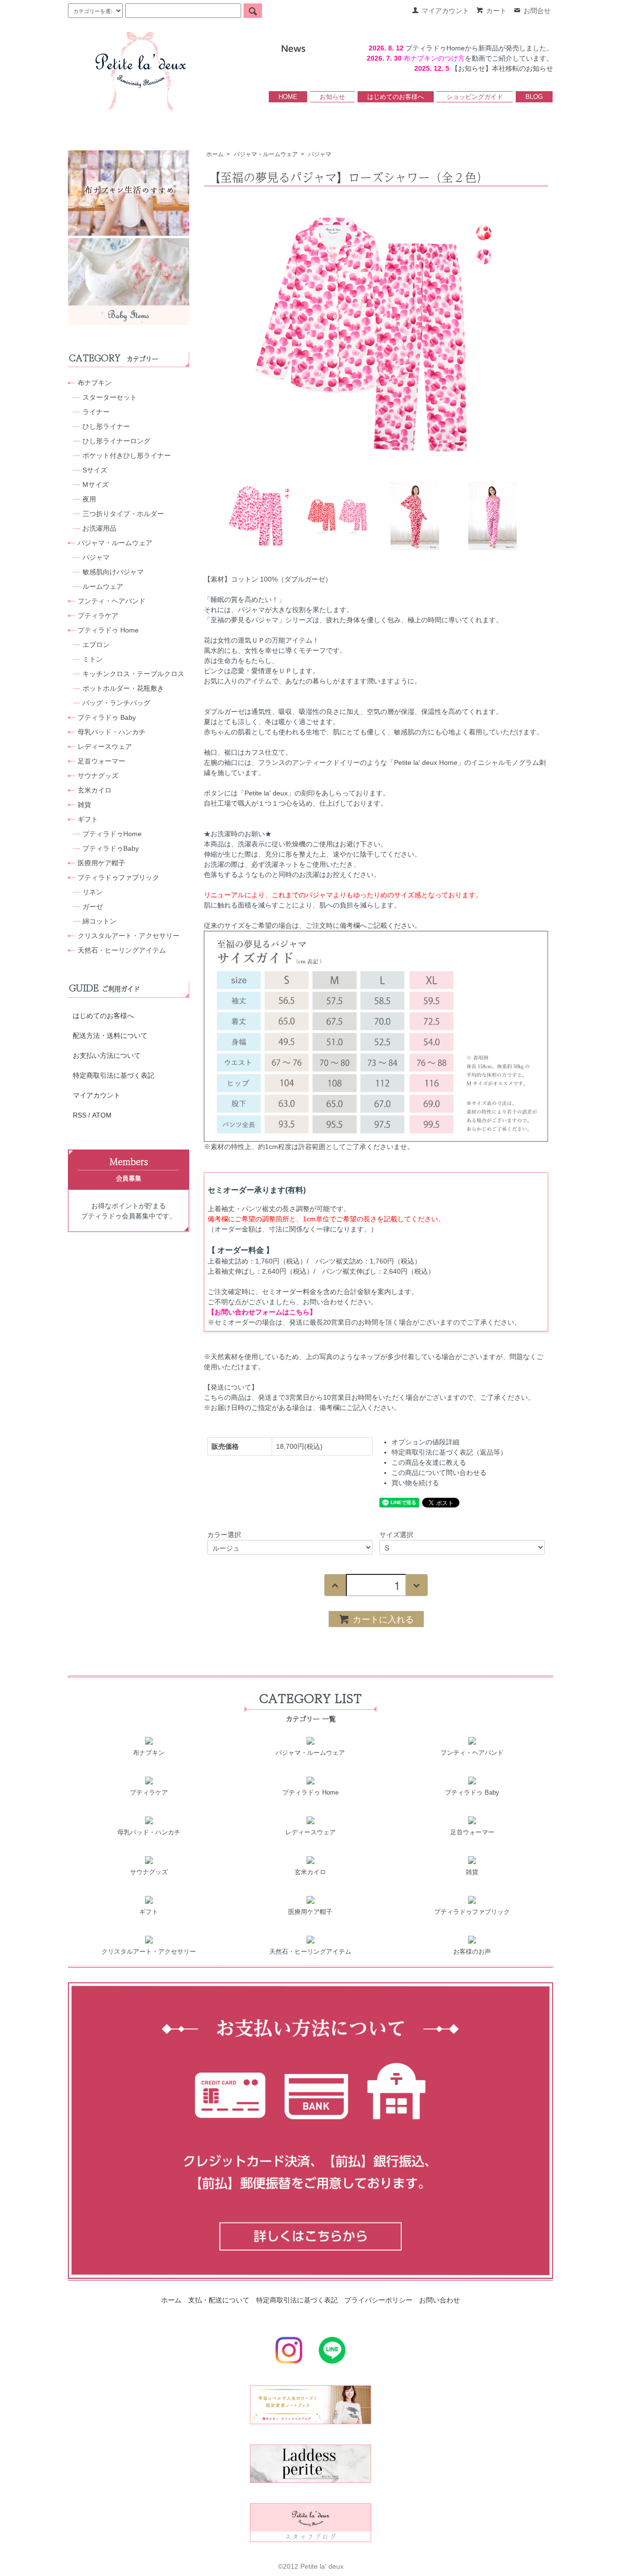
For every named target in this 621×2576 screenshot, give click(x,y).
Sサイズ (95, 470)
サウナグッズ (98, 776)
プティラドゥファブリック (118, 877)
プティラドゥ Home (108, 630)
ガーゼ (93, 907)
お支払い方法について (107, 1055)
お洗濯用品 (99, 528)
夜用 (89, 499)
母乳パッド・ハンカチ (112, 732)
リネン (93, 892)
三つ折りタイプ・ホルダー (123, 514)
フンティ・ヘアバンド (112, 601)
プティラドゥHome (112, 834)
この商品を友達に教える (429, 1462)
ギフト (88, 819)
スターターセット (110, 397)
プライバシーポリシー (378, 2300)
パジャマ (320, 154)
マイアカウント (97, 1095)
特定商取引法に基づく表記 (114, 1075)
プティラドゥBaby (111, 848)
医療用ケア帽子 (101, 863)
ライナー (96, 412)
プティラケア (98, 616)
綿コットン (99, 921)
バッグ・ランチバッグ (116, 703)
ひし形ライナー (106, 426)
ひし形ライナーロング (116, 441)
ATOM (102, 1115)
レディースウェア (105, 746)
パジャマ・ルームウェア (266, 154)
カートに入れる (383, 1619)
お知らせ (332, 97)
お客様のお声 (472, 1952)
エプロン (96, 645)
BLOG (534, 97)
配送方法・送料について (110, 1036)
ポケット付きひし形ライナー (127, 455)
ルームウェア (103, 586)
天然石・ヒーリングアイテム (122, 950)
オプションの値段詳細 (425, 1442)
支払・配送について (219, 2300)
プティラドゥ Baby (107, 717)
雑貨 (84, 805)
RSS (80, 1115)
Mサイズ (96, 485)
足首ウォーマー (101, 761)
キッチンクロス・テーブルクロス (133, 674)
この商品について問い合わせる (439, 1473)
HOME (288, 97)
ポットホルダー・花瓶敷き (123, 688)
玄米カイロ (95, 790)
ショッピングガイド (475, 97)
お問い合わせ (440, 2300)
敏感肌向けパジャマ (113, 572)
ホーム (215, 154)
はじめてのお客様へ (396, 97)
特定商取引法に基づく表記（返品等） (449, 1452)
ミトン (93, 659)
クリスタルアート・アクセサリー (129, 936)
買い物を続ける (415, 1483)
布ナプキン (95, 383)
